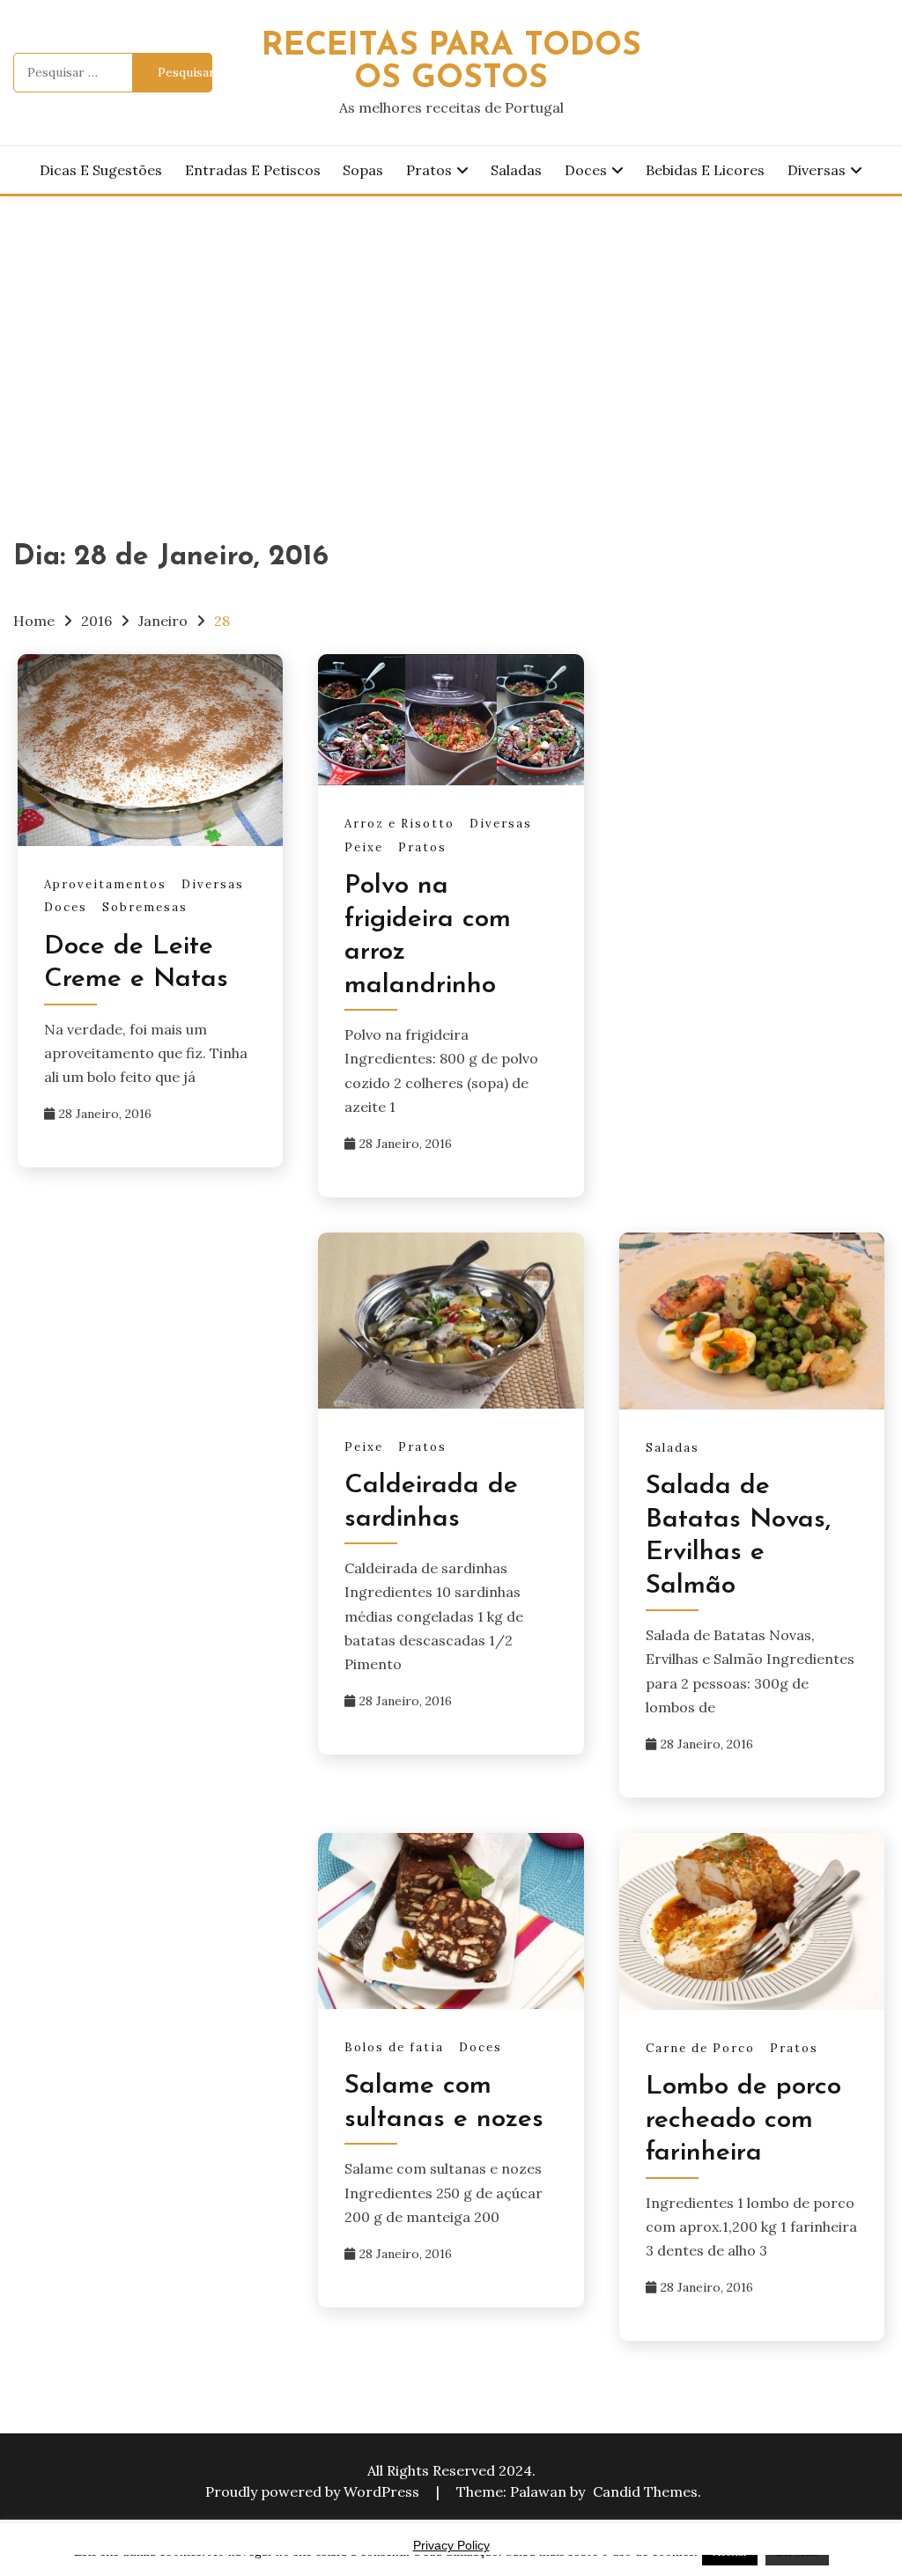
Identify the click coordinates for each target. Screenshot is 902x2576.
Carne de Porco (700, 2048)
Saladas (516, 170)
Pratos (429, 170)
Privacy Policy (451, 2545)
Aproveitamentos (105, 884)
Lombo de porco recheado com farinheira (743, 2120)
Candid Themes (645, 2491)
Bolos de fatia (394, 2047)
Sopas (363, 170)
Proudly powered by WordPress (314, 2491)
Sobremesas (145, 907)
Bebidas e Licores (705, 170)
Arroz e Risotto (399, 824)
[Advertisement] (451, 328)
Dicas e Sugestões (101, 170)
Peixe (364, 847)
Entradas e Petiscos (253, 170)
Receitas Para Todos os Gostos (451, 63)
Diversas (817, 170)
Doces (586, 170)
